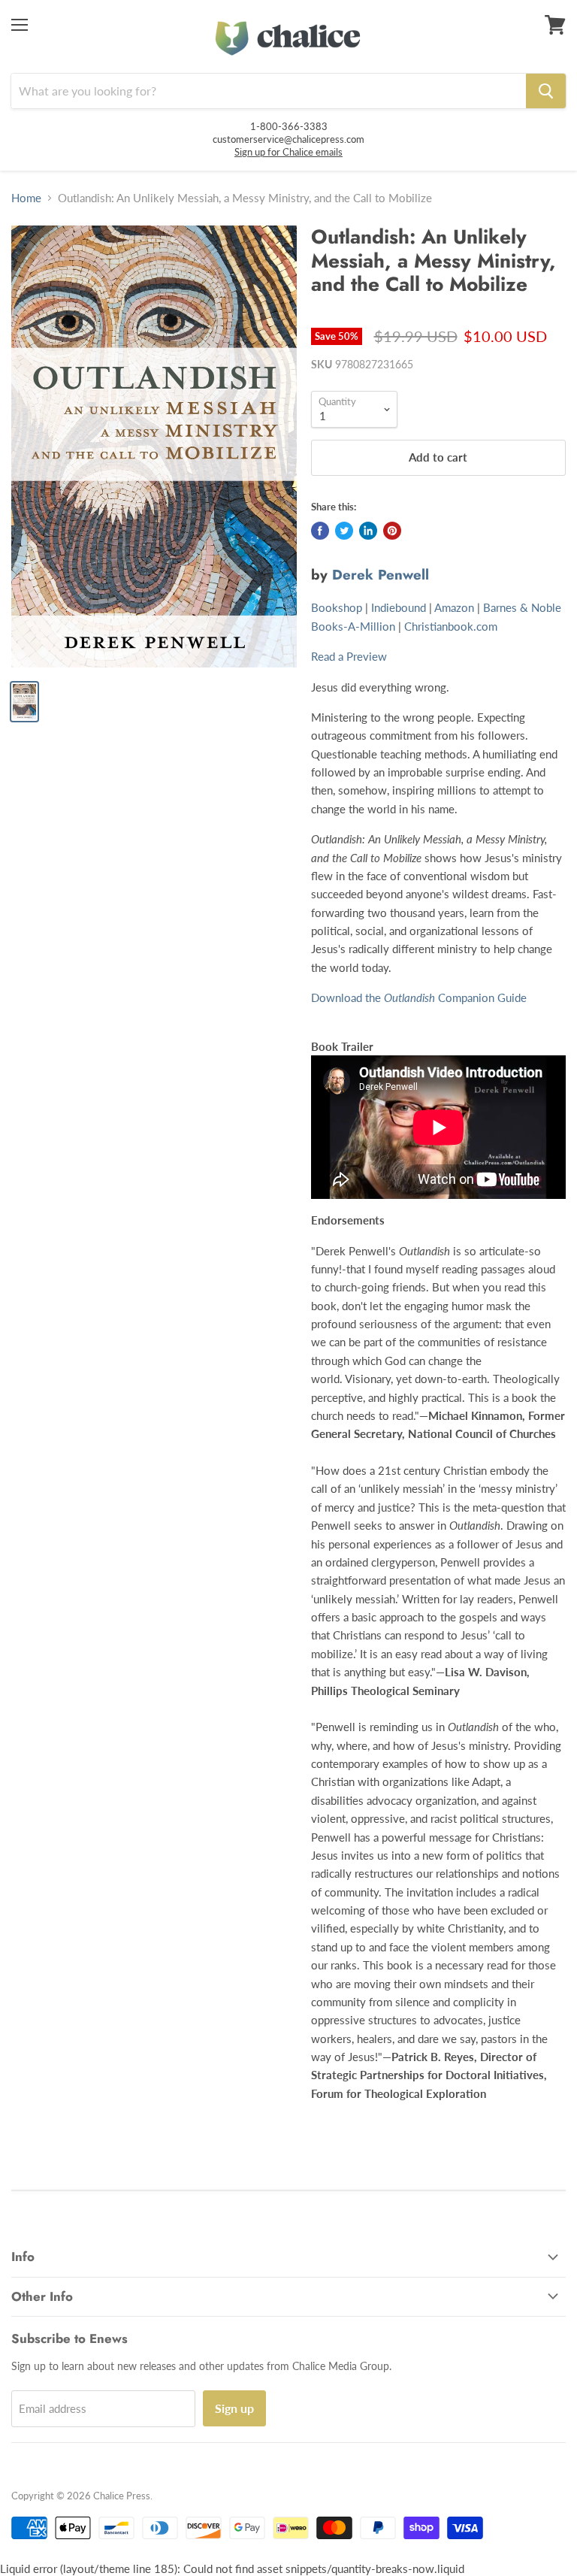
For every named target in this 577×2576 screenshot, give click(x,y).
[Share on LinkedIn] (368, 531)
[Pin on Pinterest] (392, 531)
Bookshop (337, 607)
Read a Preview (349, 656)
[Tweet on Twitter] (344, 531)
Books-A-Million (353, 626)
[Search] (546, 91)
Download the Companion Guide (419, 997)
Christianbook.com (451, 626)
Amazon (454, 607)
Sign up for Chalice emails (288, 152)
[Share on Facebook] (320, 531)
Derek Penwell (381, 575)
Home (26, 198)
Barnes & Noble (522, 607)
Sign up (234, 2408)
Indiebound (399, 607)
